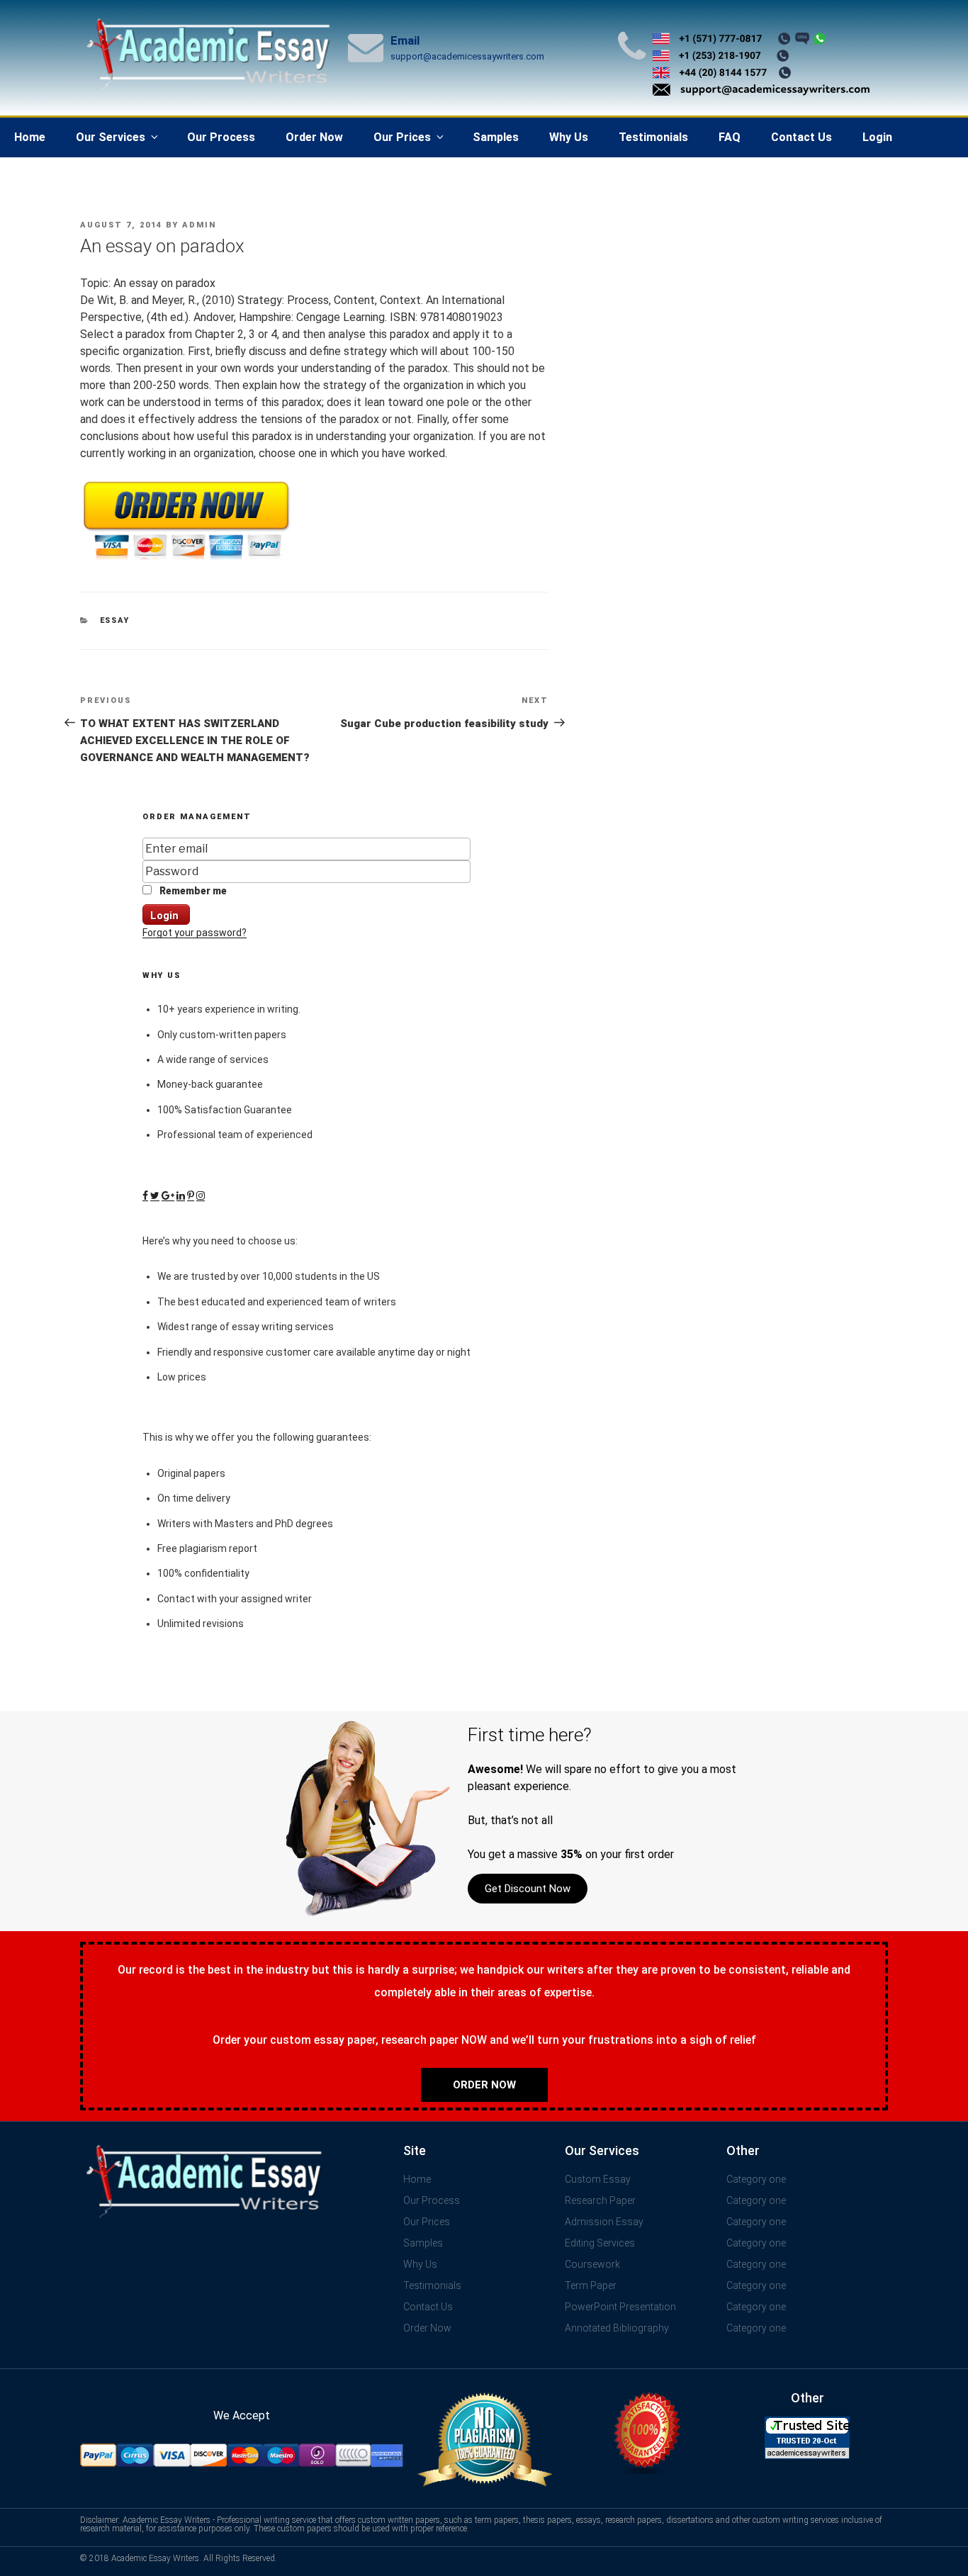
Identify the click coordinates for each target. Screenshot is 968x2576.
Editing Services (600, 2243)
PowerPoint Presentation (620, 2307)
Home (30, 137)
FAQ (730, 137)
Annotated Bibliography (617, 2328)
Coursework (592, 2264)
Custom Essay (598, 2179)
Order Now (314, 137)
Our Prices (402, 137)
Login (877, 137)
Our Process (221, 137)
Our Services (111, 137)
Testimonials (653, 137)
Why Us (569, 137)
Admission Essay (604, 2222)
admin (199, 225)
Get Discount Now (528, 1889)
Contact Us (801, 137)
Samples (496, 137)
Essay (115, 620)
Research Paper (600, 2200)
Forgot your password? (195, 933)
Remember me (192, 891)
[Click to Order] (186, 560)
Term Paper (591, 2285)
